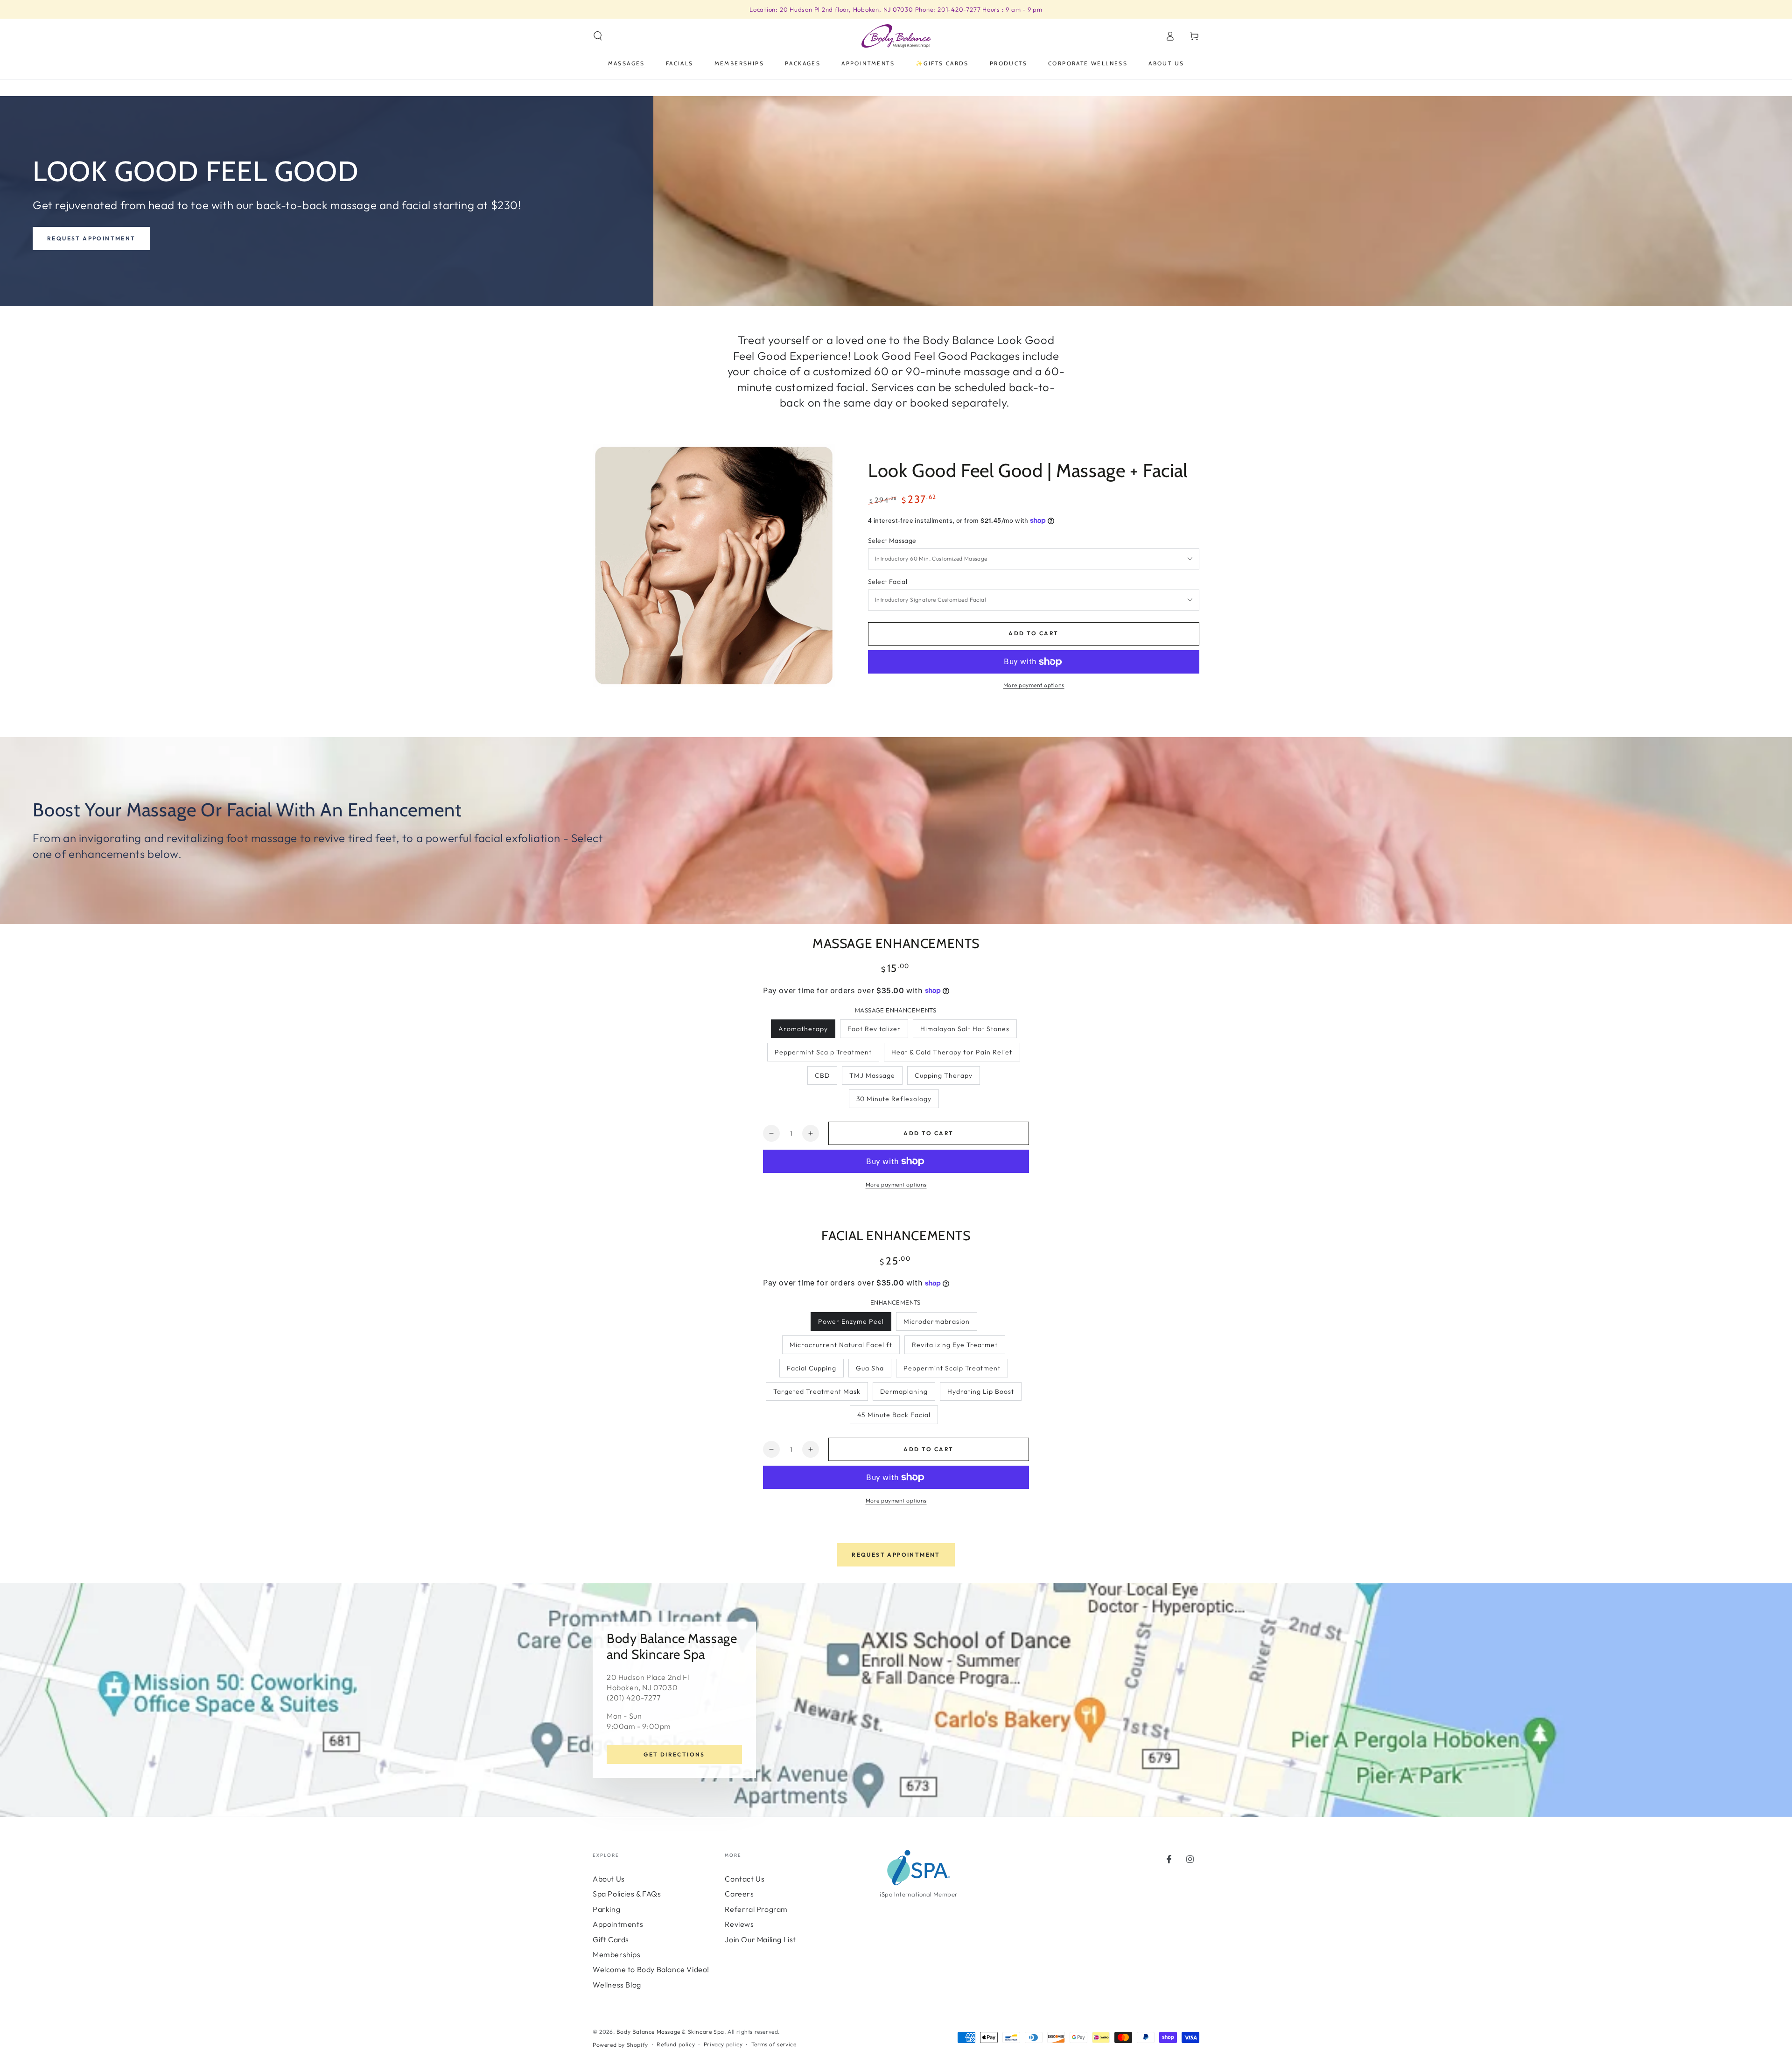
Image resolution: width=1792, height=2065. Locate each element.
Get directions (674, 1754)
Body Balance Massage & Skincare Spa (670, 2032)
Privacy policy (723, 2044)
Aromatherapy (803, 1029)
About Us (609, 1879)
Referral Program (756, 1909)
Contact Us (745, 1879)
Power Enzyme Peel (851, 1321)
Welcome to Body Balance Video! (651, 1969)
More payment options (1034, 685)
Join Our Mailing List (760, 1939)
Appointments (618, 1924)
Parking (606, 1909)
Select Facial (888, 582)
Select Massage (892, 541)
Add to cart (1033, 633)
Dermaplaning (904, 1391)
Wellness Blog (617, 1985)
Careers (739, 1894)
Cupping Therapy (944, 1075)
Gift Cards (611, 1939)
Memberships (617, 1954)
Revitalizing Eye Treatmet (955, 1345)
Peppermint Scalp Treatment (823, 1052)
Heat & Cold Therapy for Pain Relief (952, 1052)
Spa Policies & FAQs (627, 1894)
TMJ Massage (872, 1075)
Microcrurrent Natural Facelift (841, 1345)
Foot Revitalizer (874, 1029)
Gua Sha (870, 1368)
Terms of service (774, 2044)
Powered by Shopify (620, 2045)
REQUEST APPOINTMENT (896, 1555)
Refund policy (676, 2044)
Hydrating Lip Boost (981, 1391)
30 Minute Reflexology (894, 1099)
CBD (822, 1075)
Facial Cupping (812, 1368)
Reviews (739, 1924)
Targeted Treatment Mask (817, 1391)
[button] (598, 36)
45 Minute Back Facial (894, 1415)
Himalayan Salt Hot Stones (965, 1029)
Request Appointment (91, 238)
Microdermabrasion (937, 1321)
